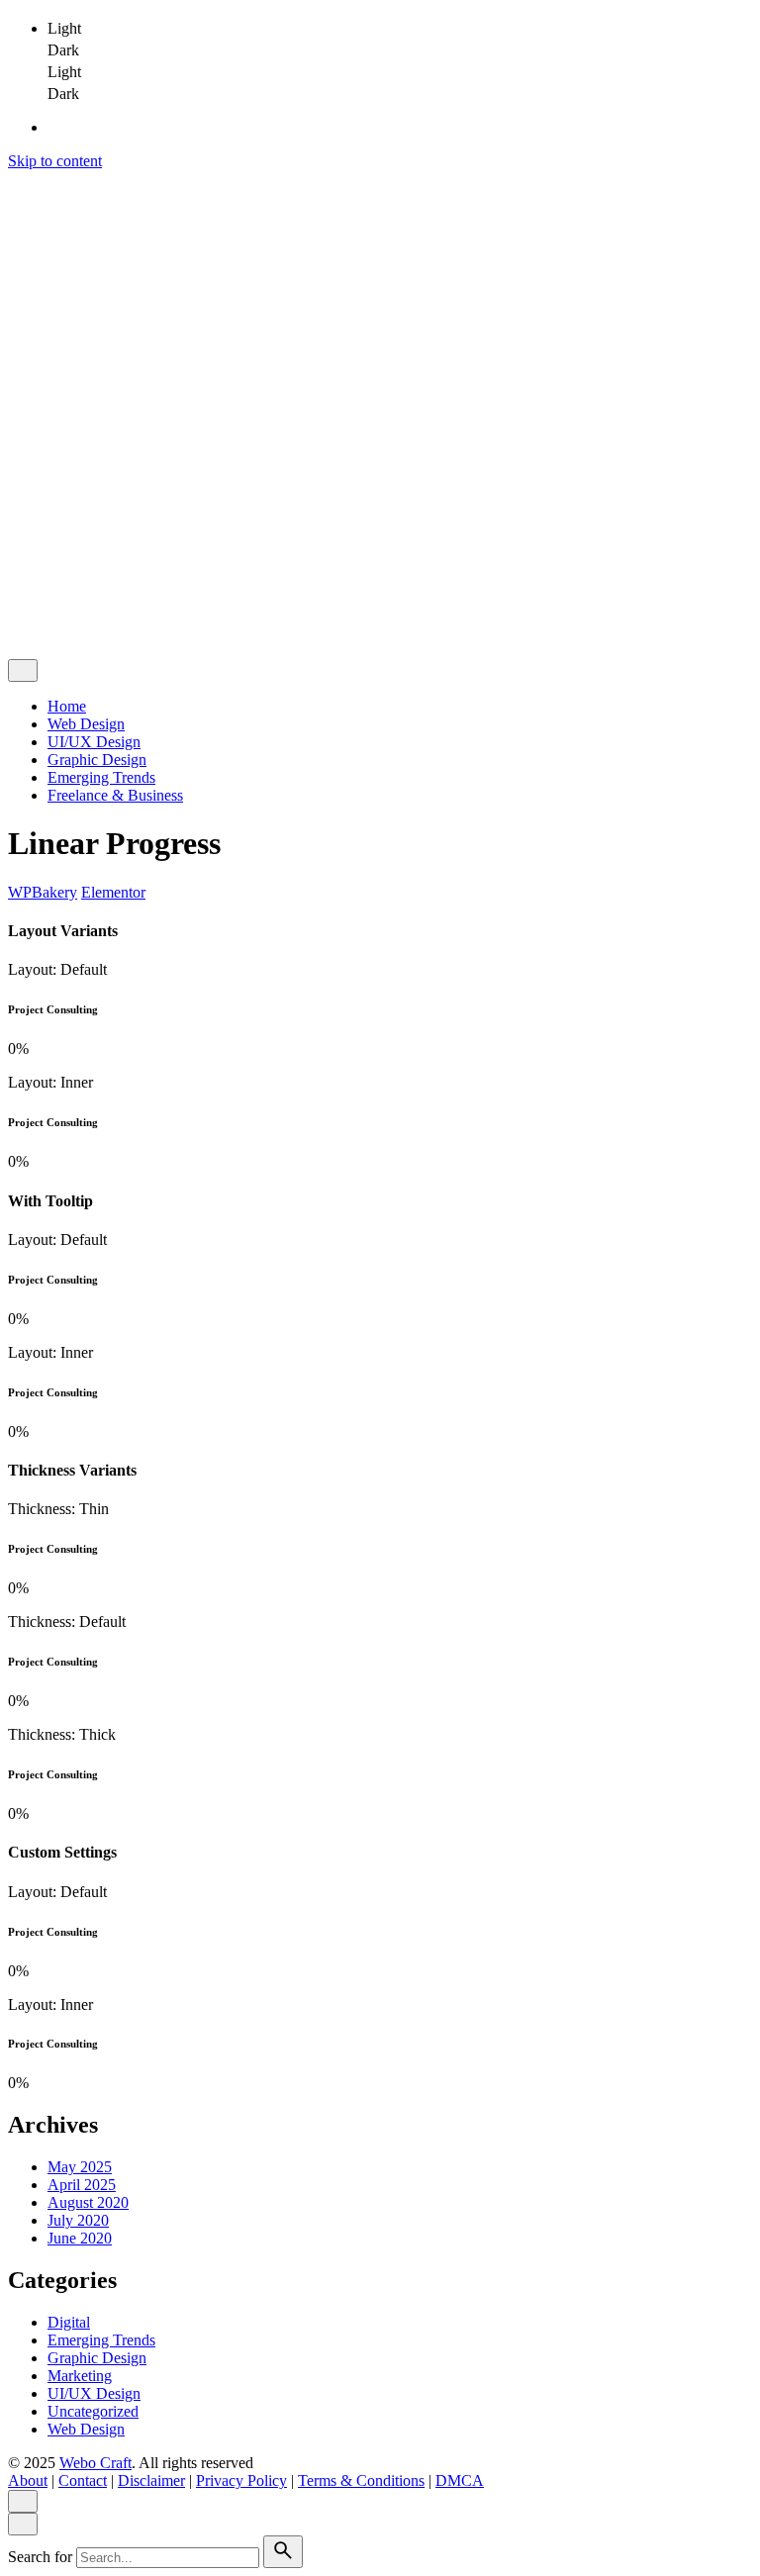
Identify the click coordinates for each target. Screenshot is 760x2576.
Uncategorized (93, 2411)
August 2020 (88, 2202)
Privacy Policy (241, 585)
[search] (283, 2552)
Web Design (86, 2429)
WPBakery (43, 892)
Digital (69, 2322)
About (28, 585)
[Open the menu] (16, 184)
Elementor (113, 892)
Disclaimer (151, 585)
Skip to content (55, 161)
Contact (83, 585)
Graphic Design (97, 2358)
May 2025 (80, 2167)
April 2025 (82, 2185)
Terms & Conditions (361, 585)
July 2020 (78, 2220)
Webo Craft (95, 552)
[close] (23, 271)
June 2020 (80, 2238)
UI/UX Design (94, 2393)
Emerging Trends (101, 2340)
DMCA (460, 585)
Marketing (80, 2376)
